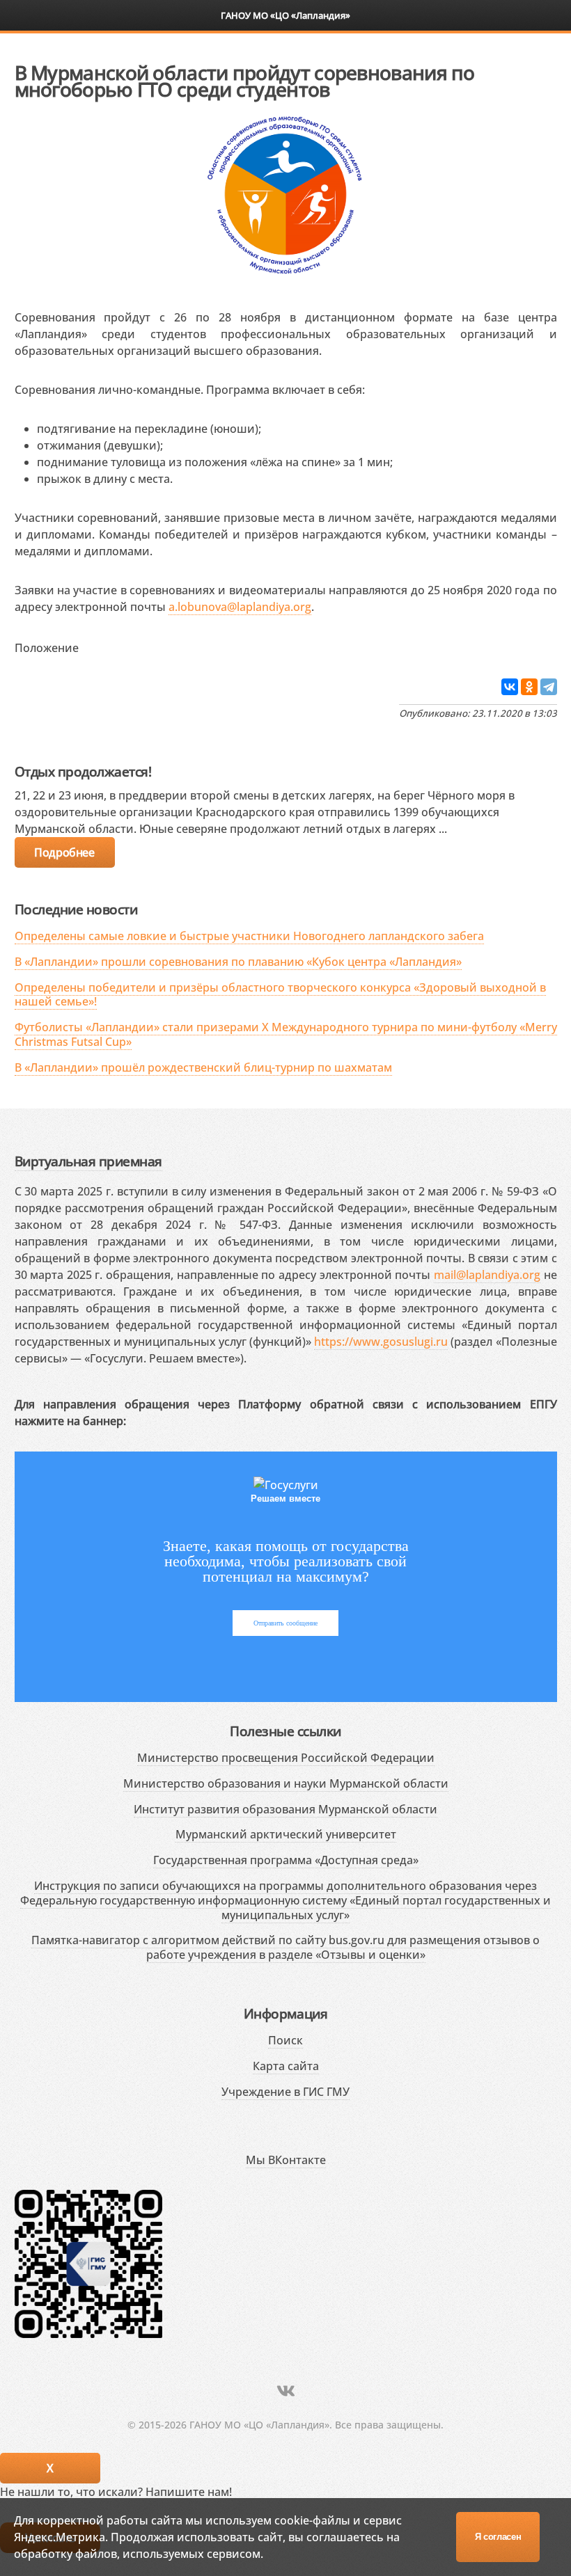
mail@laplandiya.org (487, 1275)
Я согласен (498, 2537)
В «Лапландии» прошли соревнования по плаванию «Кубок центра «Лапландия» (238, 962)
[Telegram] (549, 687)
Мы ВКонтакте (286, 2160)
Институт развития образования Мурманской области (285, 1809)
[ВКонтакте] (510, 687)
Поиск (285, 2040)
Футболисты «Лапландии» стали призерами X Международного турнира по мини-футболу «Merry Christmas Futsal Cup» (286, 1034)
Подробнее (64, 852)
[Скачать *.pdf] (93, 645)
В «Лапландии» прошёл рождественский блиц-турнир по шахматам (203, 1067)
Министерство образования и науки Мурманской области (286, 1783)
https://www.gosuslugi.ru (381, 1342)
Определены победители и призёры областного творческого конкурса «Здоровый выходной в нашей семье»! (280, 995)
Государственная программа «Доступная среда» (286, 1860)
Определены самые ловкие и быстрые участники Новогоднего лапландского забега (249, 936)
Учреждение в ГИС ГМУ (285, 2092)
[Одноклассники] (529, 687)
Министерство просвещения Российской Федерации (286, 1758)
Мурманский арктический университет (286, 1834)
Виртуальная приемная (88, 1161)
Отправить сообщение (285, 1623)
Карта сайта (286, 2066)
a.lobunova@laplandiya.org (240, 607)
